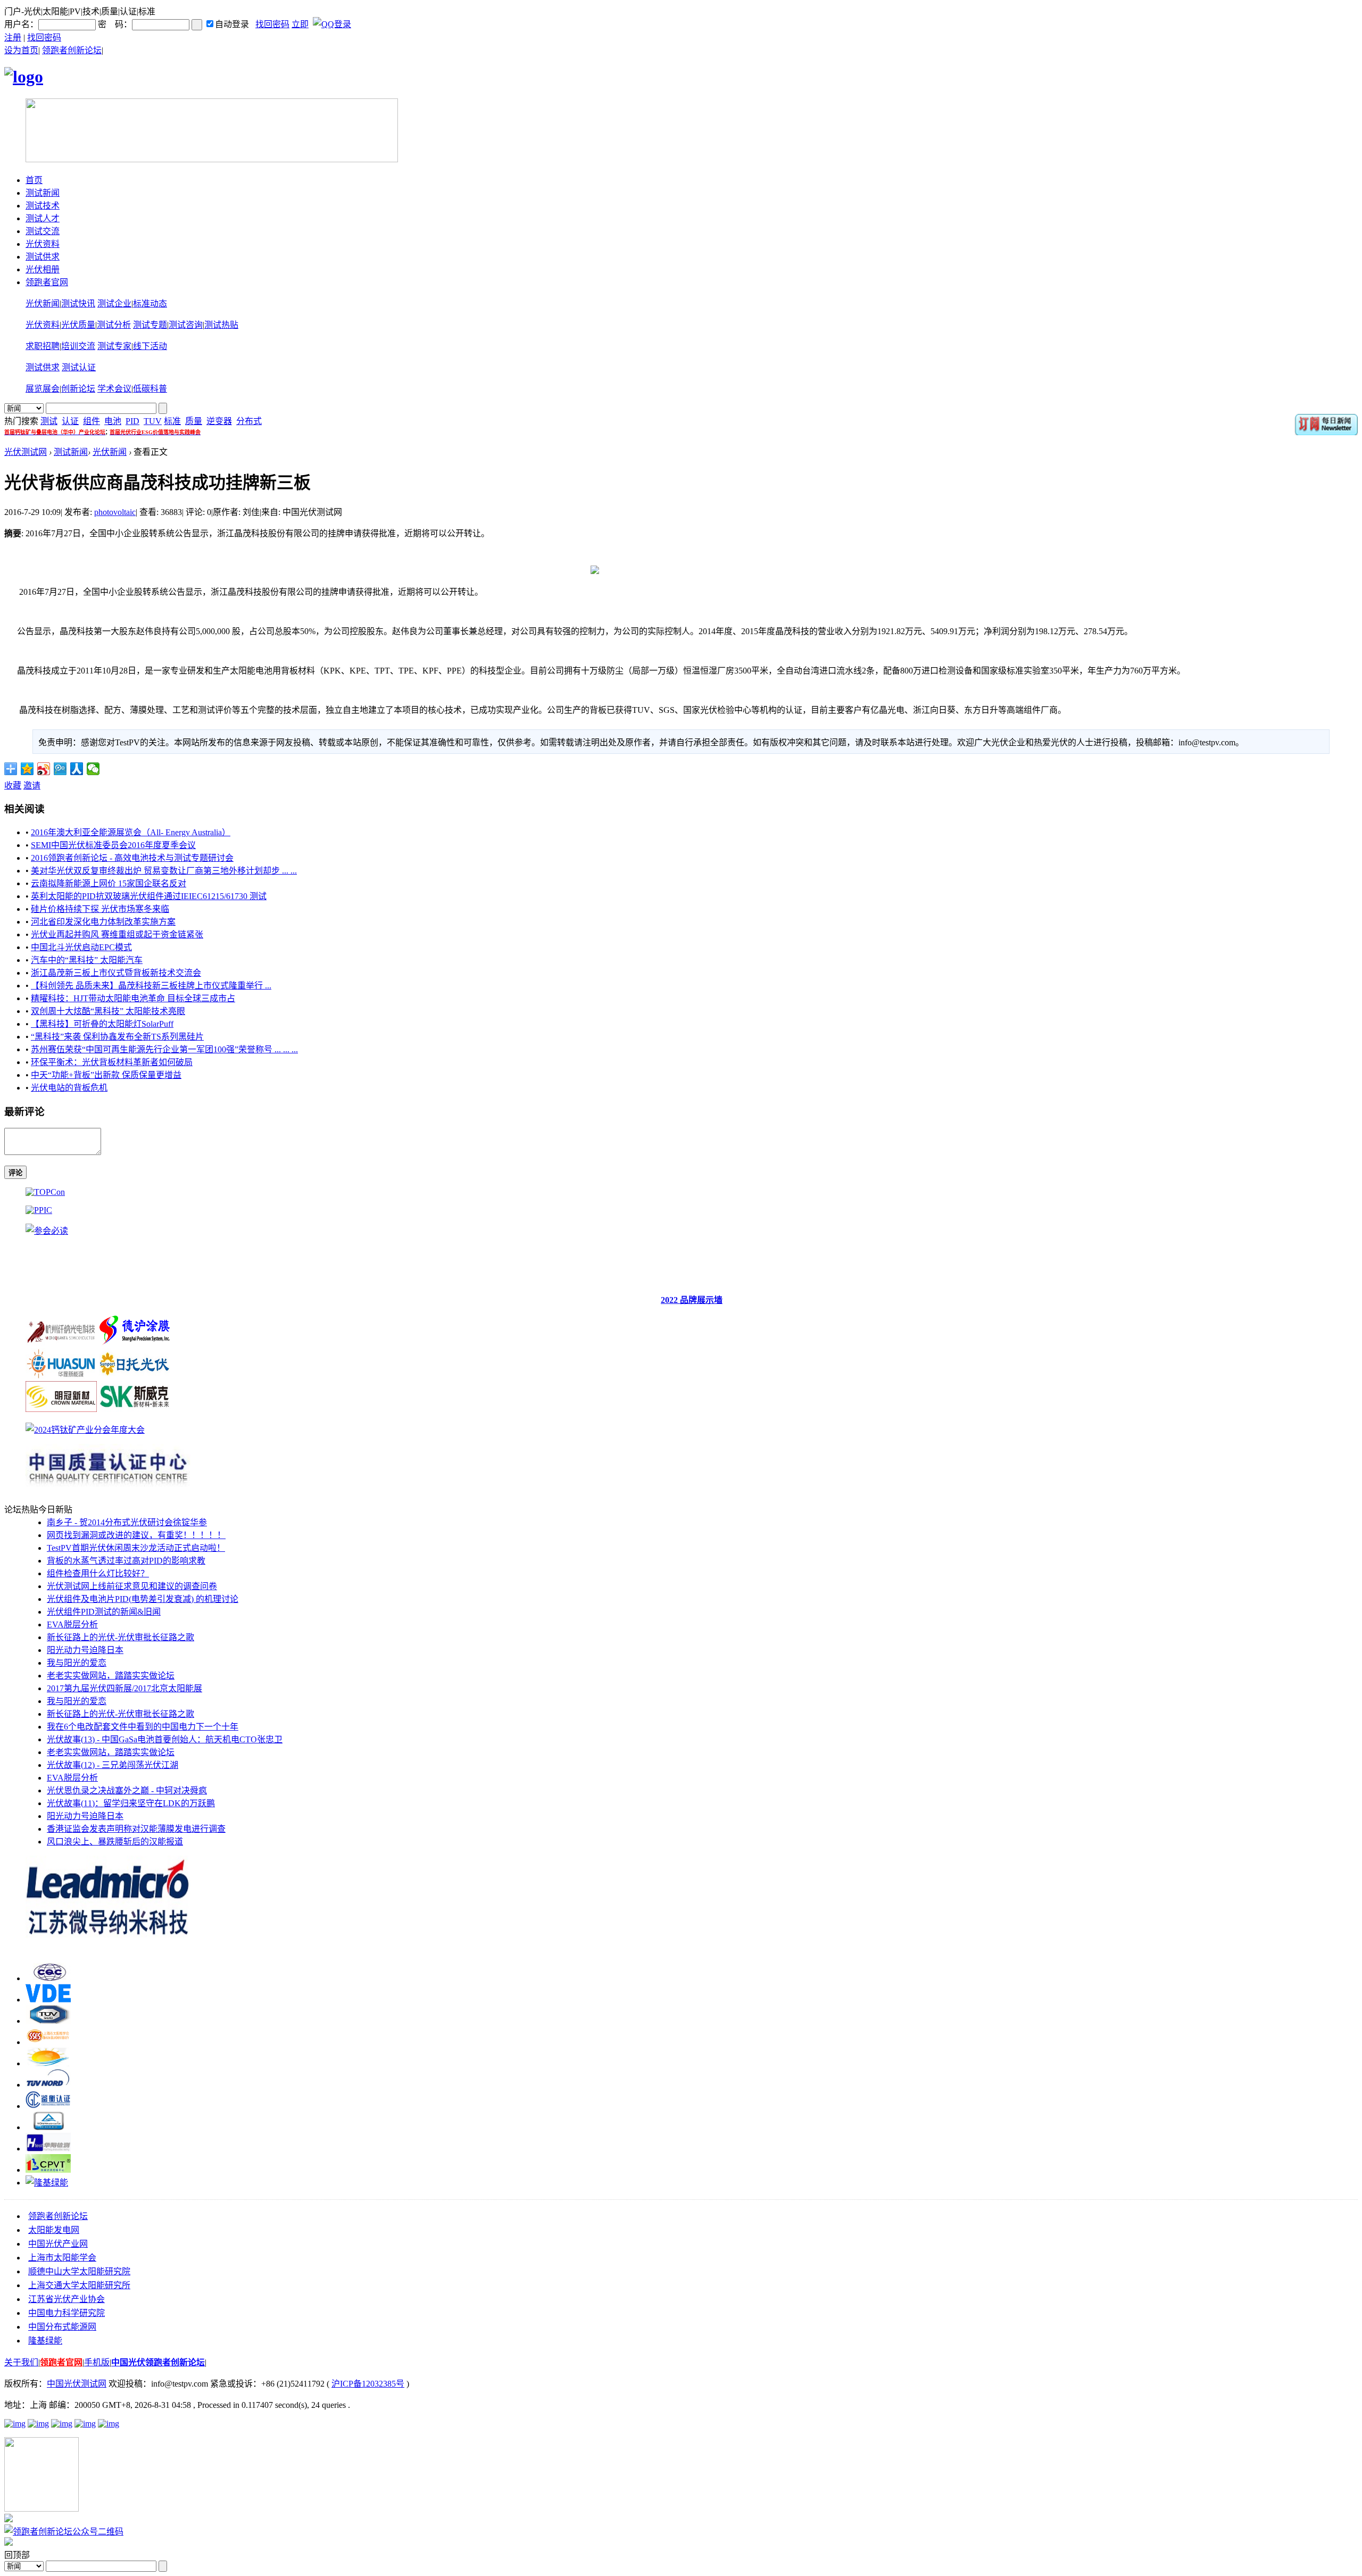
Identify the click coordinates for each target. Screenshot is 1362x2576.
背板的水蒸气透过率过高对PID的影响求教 (126, 1561)
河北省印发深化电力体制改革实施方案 (103, 922)
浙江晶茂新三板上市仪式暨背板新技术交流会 (116, 973)
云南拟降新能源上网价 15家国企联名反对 (109, 883)
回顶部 (17, 2555)
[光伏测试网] (24, 77)
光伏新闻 (43, 304)
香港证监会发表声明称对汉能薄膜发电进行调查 (136, 1829)
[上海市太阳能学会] (48, 2042)
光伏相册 (43, 269)
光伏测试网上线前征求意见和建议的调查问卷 (132, 1586)
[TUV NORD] (48, 2085)
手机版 (97, 2362)
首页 (34, 180)
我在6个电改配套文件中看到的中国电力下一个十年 (143, 1727)
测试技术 (43, 206)
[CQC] (48, 1978)
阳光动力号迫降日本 (85, 1650)
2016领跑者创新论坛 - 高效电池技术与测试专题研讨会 (132, 858)
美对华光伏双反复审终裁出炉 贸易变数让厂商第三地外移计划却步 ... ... (164, 871)
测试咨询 (186, 325)
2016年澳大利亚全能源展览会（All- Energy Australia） (131, 832)
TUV (153, 421)
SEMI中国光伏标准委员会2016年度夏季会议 (113, 845)
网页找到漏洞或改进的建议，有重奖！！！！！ (136, 1535)
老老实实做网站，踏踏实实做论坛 (111, 1676)
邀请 (32, 786)
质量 (194, 421)
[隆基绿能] (47, 2183)
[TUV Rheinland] (48, 2127)
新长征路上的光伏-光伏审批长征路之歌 (121, 1637)
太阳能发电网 (54, 2230)
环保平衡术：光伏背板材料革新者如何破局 (112, 1062)
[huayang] (48, 2149)
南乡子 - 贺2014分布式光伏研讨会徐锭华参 (127, 1522)
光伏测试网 (26, 452)
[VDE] (48, 2000)
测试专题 (150, 325)
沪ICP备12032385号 (368, 2384)
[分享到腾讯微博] (60, 769)
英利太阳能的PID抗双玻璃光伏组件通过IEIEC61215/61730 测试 (149, 896)
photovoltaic (115, 512)
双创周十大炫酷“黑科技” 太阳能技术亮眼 (108, 1011)
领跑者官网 (47, 282)
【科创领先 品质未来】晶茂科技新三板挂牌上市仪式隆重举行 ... (151, 986)
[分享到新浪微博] (44, 769)
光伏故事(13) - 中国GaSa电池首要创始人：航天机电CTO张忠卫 (165, 1739)
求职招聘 (43, 346)
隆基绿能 (45, 2341)
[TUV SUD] (48, 2021)
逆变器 (219, 421)
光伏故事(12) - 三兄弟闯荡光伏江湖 (113, 1765)
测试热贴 (221, 325)
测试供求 (43, 257)
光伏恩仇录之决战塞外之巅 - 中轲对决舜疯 (127, 1790)
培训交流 (78, 346)
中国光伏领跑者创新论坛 (158, 2362)
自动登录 (232, 24)
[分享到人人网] (77, 769)
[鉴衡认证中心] (48, 2106)
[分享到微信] (93, 769)
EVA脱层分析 (72, 1624)
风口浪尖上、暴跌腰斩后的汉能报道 (115, 1842)
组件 (92, 421)
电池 (113, 421)
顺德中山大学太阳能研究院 (79, 2271)
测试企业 (114, 304)
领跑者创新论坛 (72, 50)
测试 (49, 421)
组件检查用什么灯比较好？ (98, 1573)
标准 (172, 421)
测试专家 (114, 346)
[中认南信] (48, 2063)
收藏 (13, 786)
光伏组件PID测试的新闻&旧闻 (104, 1612)
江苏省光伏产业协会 (67, 2299)
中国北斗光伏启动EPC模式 (81, 947)
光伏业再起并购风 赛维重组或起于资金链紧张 (117, 934)
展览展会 (43, 389)
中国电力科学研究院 (67, 2313)
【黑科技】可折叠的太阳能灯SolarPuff (102, 1024)
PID (132, 421)
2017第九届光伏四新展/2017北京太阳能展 (124, 1688)
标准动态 (150, 304)
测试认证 (79, 367)
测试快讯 (78, 304)
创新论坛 (78, 389)
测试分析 (114, 325)
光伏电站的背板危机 (69, 1088)
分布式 (249, 421)
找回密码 (272, 24)
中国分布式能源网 (62, 2327)
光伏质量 (78, 325)
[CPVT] (48, 2170)
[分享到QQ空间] (27, 769)
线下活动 (150, 346)
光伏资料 (43, 244)
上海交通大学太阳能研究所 (79, 2285)
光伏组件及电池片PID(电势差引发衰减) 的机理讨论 (143, 1599)
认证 (70, 421)
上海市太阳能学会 (62, 2258)
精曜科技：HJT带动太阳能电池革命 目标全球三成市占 (133, 998)
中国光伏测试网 (77, 2384)
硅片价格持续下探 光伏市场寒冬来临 (100, 909)
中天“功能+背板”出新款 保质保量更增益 (106, 1075)
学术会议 (114, 389)
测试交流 (43, 231)
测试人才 (43, 218)
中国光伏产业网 (58, 2244)
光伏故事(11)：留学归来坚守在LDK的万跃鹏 (131, 1803)
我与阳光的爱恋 (77, 1663)
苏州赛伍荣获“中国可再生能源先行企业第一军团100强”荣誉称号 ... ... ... (164, 1049)
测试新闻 (43, 193)
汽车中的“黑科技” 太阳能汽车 (87, 960)
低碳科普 (150, 389)
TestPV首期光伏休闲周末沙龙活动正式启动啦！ (136, 1548)
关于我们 (21, 2362)
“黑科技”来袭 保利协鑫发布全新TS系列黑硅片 (117, 1037)
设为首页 (21, 50)
